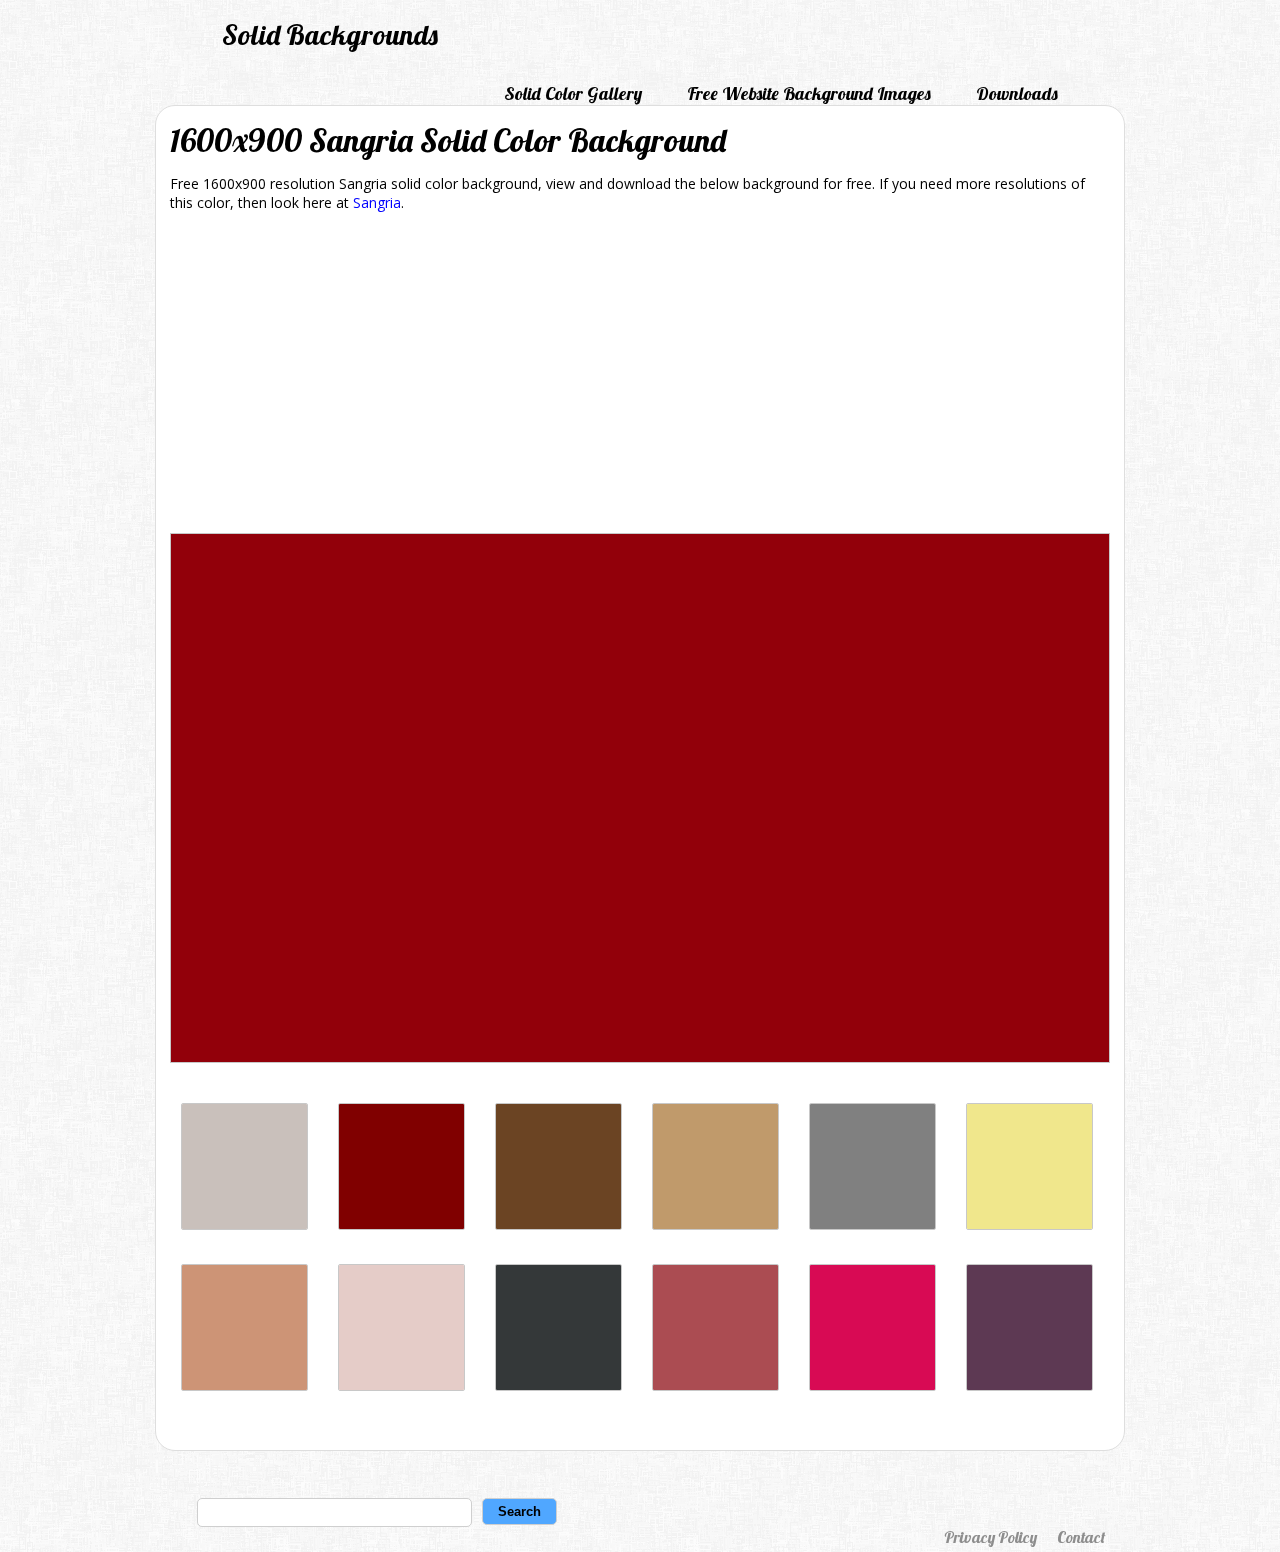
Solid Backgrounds (330, 34)
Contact (1081, 1537)
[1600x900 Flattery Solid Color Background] (558, 1224)
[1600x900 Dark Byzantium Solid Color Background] (1029, 1385)
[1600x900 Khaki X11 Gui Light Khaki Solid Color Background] (1029, 1224)
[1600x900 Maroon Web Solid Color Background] (401, 1224)
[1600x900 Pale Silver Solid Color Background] (244, 1224)
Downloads (1017, 93)
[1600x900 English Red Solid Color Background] (715, 1385)
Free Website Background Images (809, 93)
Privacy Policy (990, 1537)
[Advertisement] (640, 376)
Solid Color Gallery (573, 93)
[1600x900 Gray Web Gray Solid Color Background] (872, 1224)
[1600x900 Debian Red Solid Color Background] (872, 1385)
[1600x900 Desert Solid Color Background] (715, 1224)
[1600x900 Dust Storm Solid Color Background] (401, 1385)
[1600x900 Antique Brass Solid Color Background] (244, 1385)
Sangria (377, 202)
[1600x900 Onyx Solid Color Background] (558, 1385)
